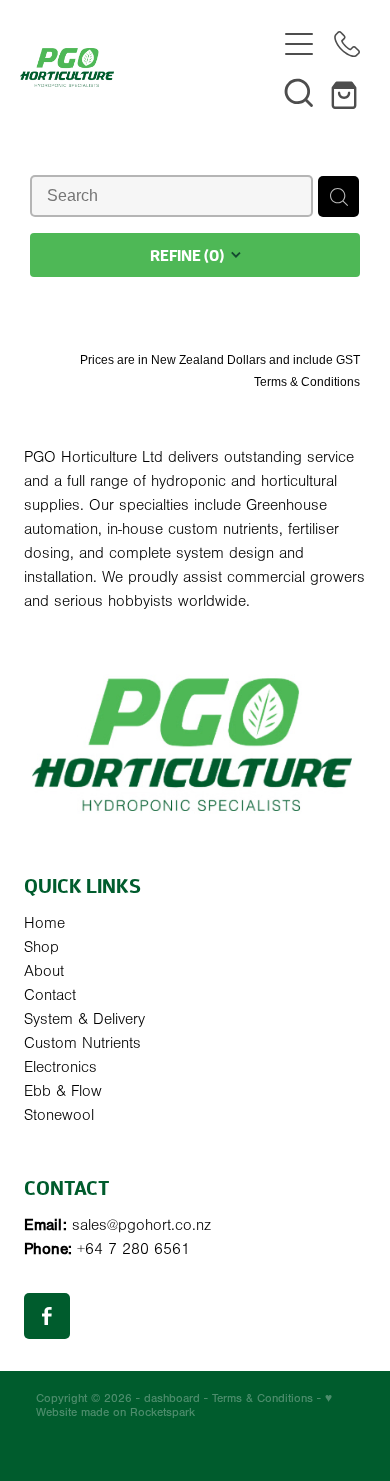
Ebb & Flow (63, 1091)
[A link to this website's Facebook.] (47, 1316)
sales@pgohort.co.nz (141, 1225)
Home (44, 923)
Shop (41, 947)
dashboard (172, 1398)
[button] (299, 92)
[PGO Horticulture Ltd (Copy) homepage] (147, 67)
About (44, 971)
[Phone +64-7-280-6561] (347, 44)
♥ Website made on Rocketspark (184, 1405)
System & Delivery (84, 1019)
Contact (50, 995)
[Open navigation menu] (299, 44)
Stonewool (59, 1115)
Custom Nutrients (82, 1043)
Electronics (60, 1067)
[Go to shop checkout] (347, 92)
